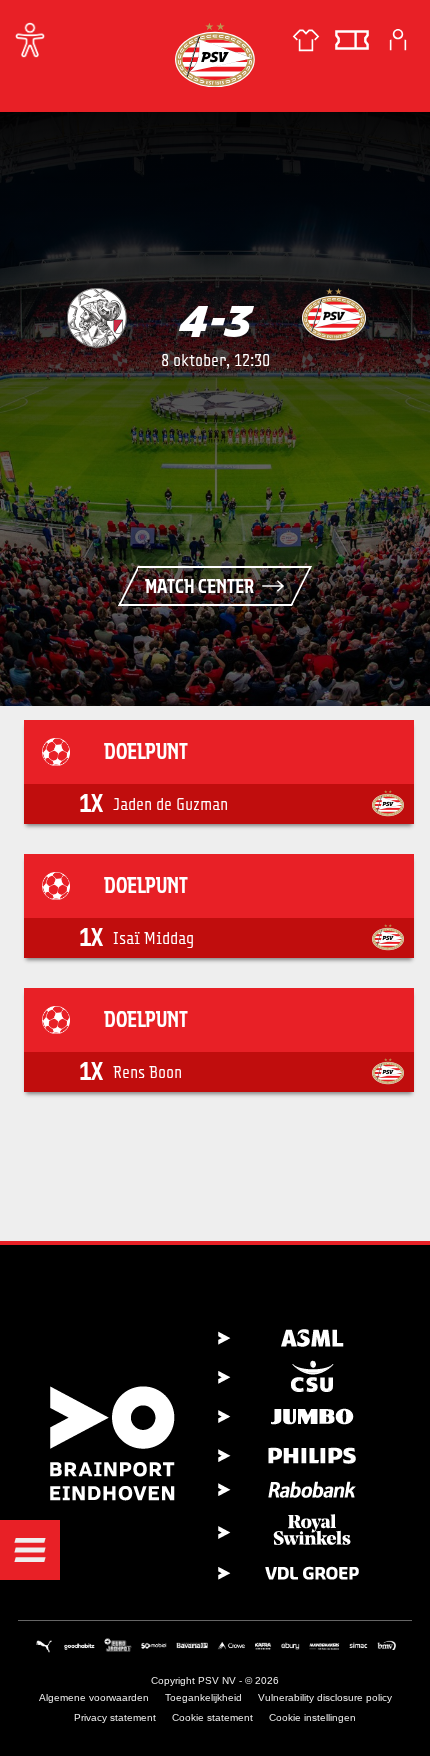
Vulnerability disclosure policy (325, 1697)
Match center (199, 586)
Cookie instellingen (312, 1717)
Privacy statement (115, 1717)
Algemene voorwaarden (94, 1697)
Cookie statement (212, 1717)
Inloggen (398, 40)
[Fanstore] (306, 40)
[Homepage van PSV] (215, 54)
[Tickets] (352, 40)
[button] (30, 1550)
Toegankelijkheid (203, 1697)
